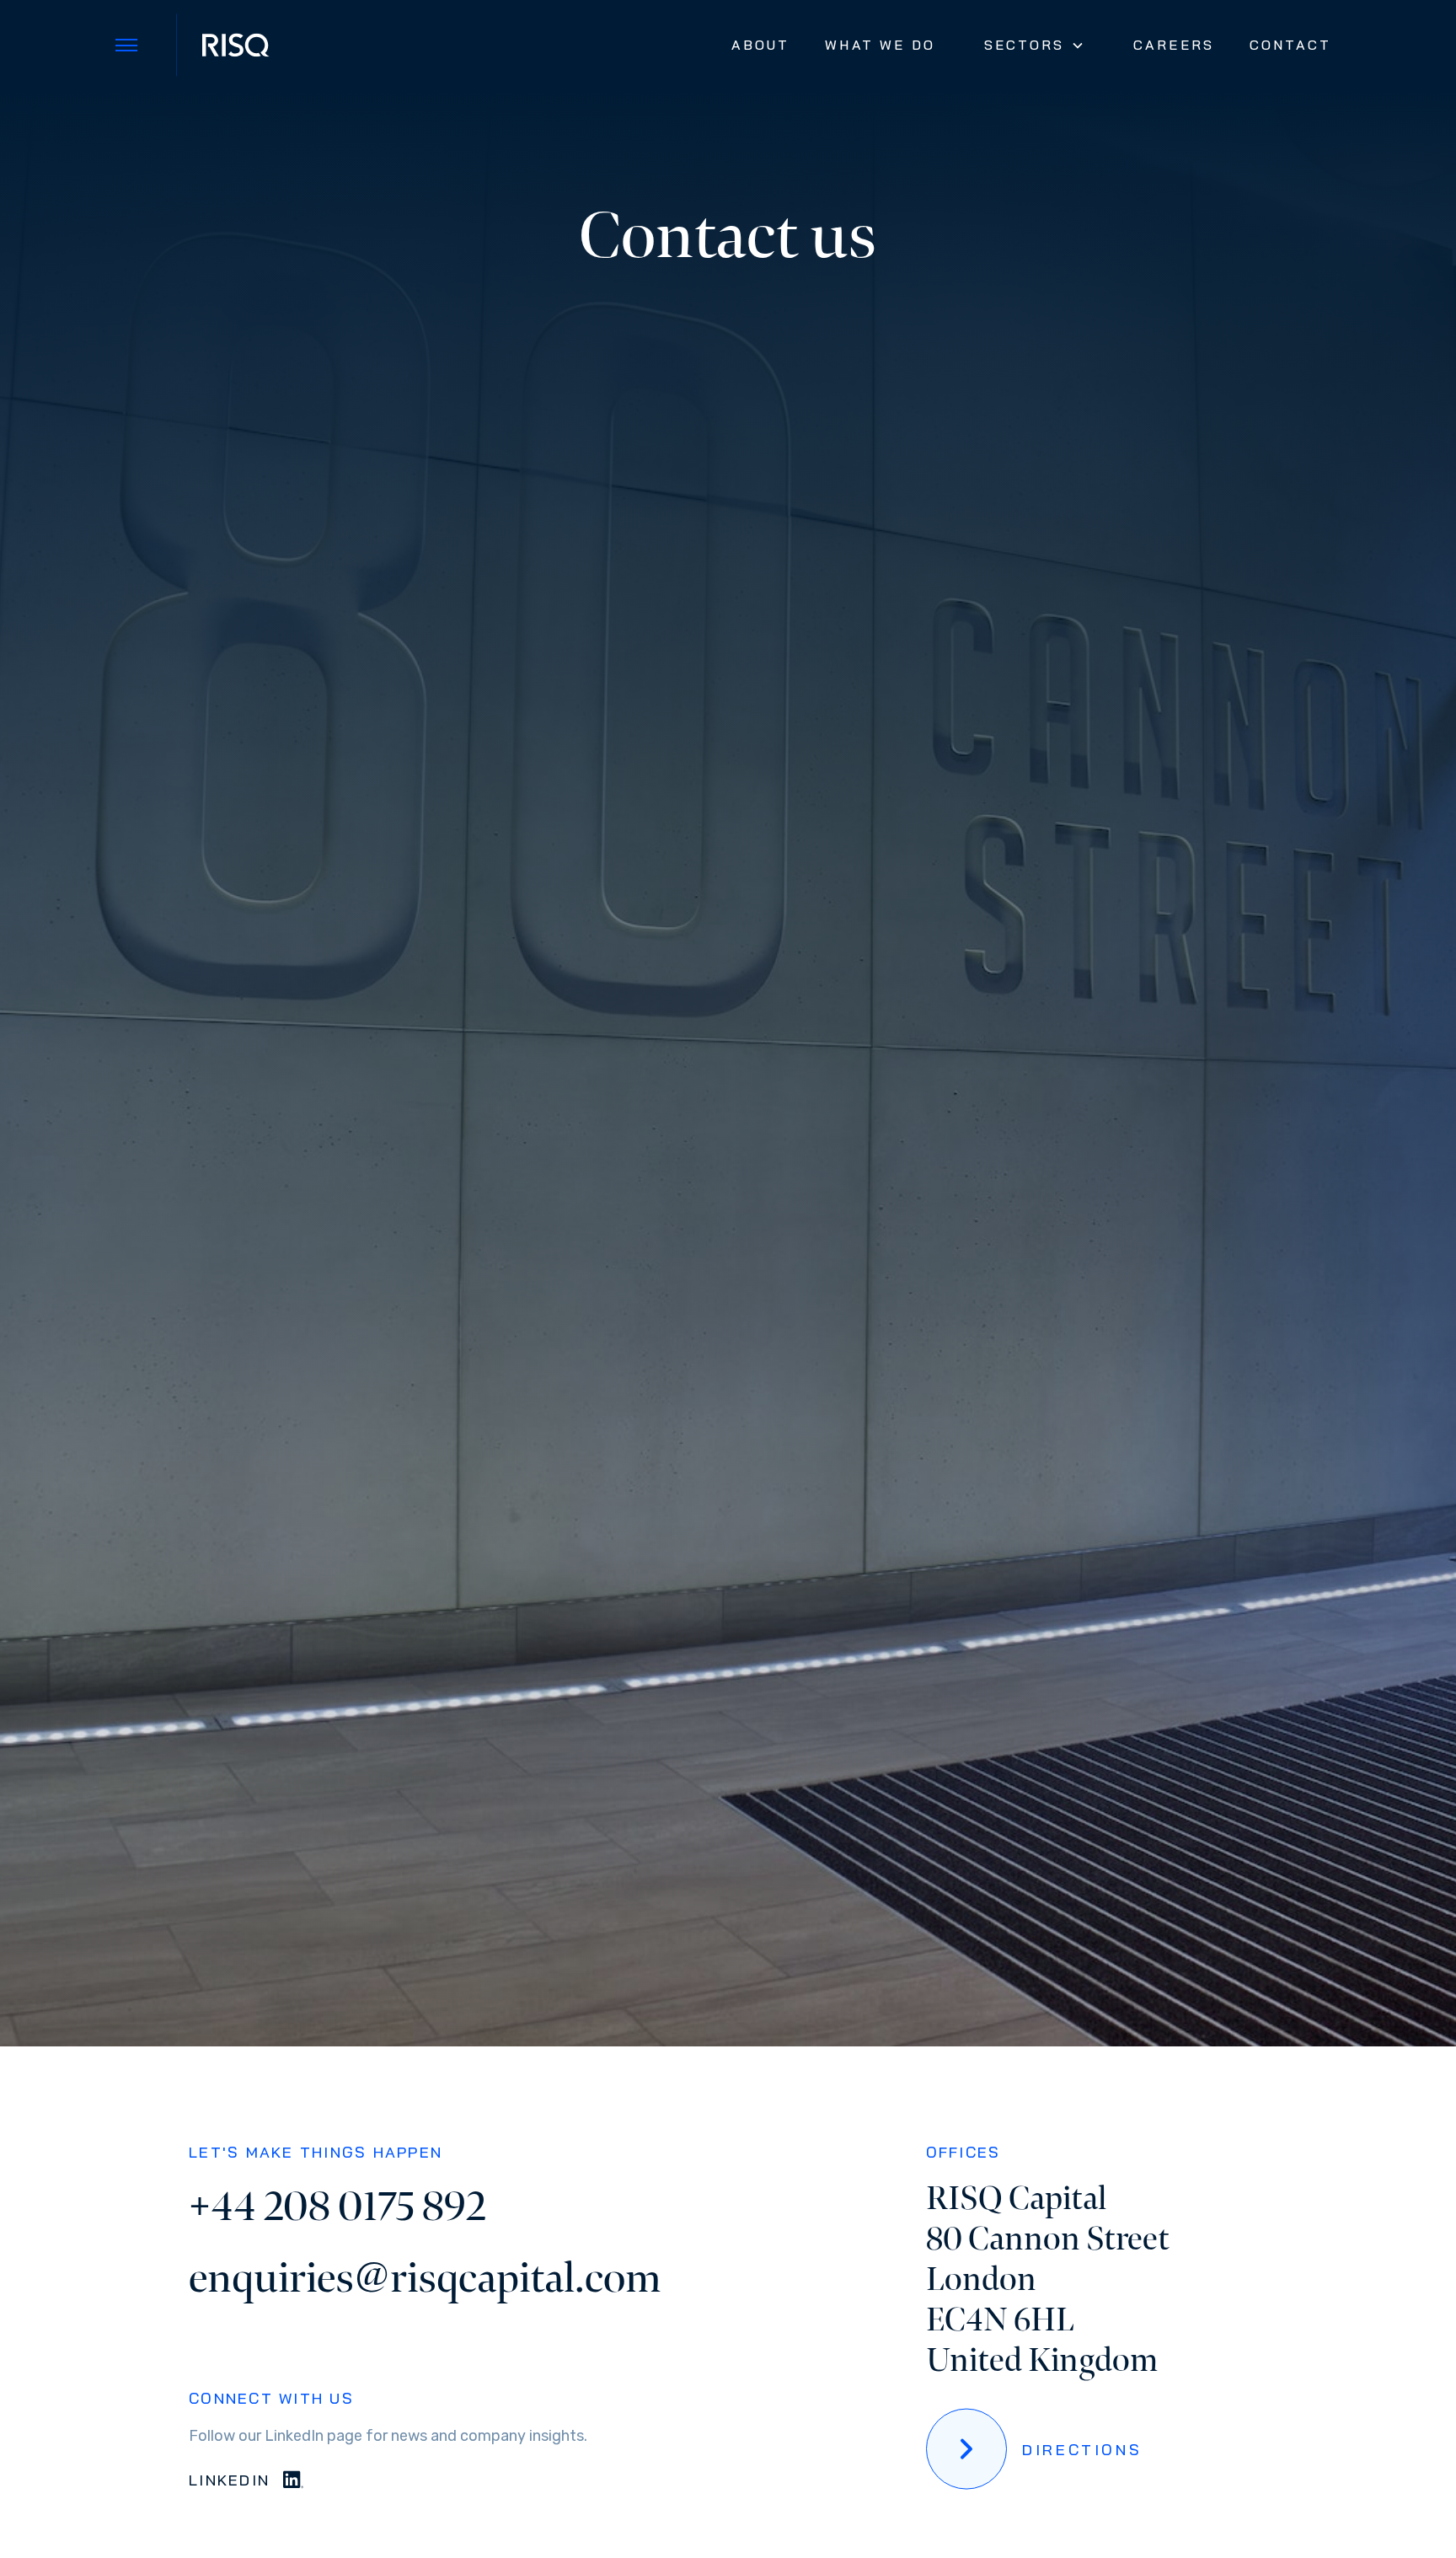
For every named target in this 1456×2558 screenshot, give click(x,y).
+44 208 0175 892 (337, 2207)
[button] (1034, 45)
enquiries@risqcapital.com (425, 2279)
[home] (234, 45)
